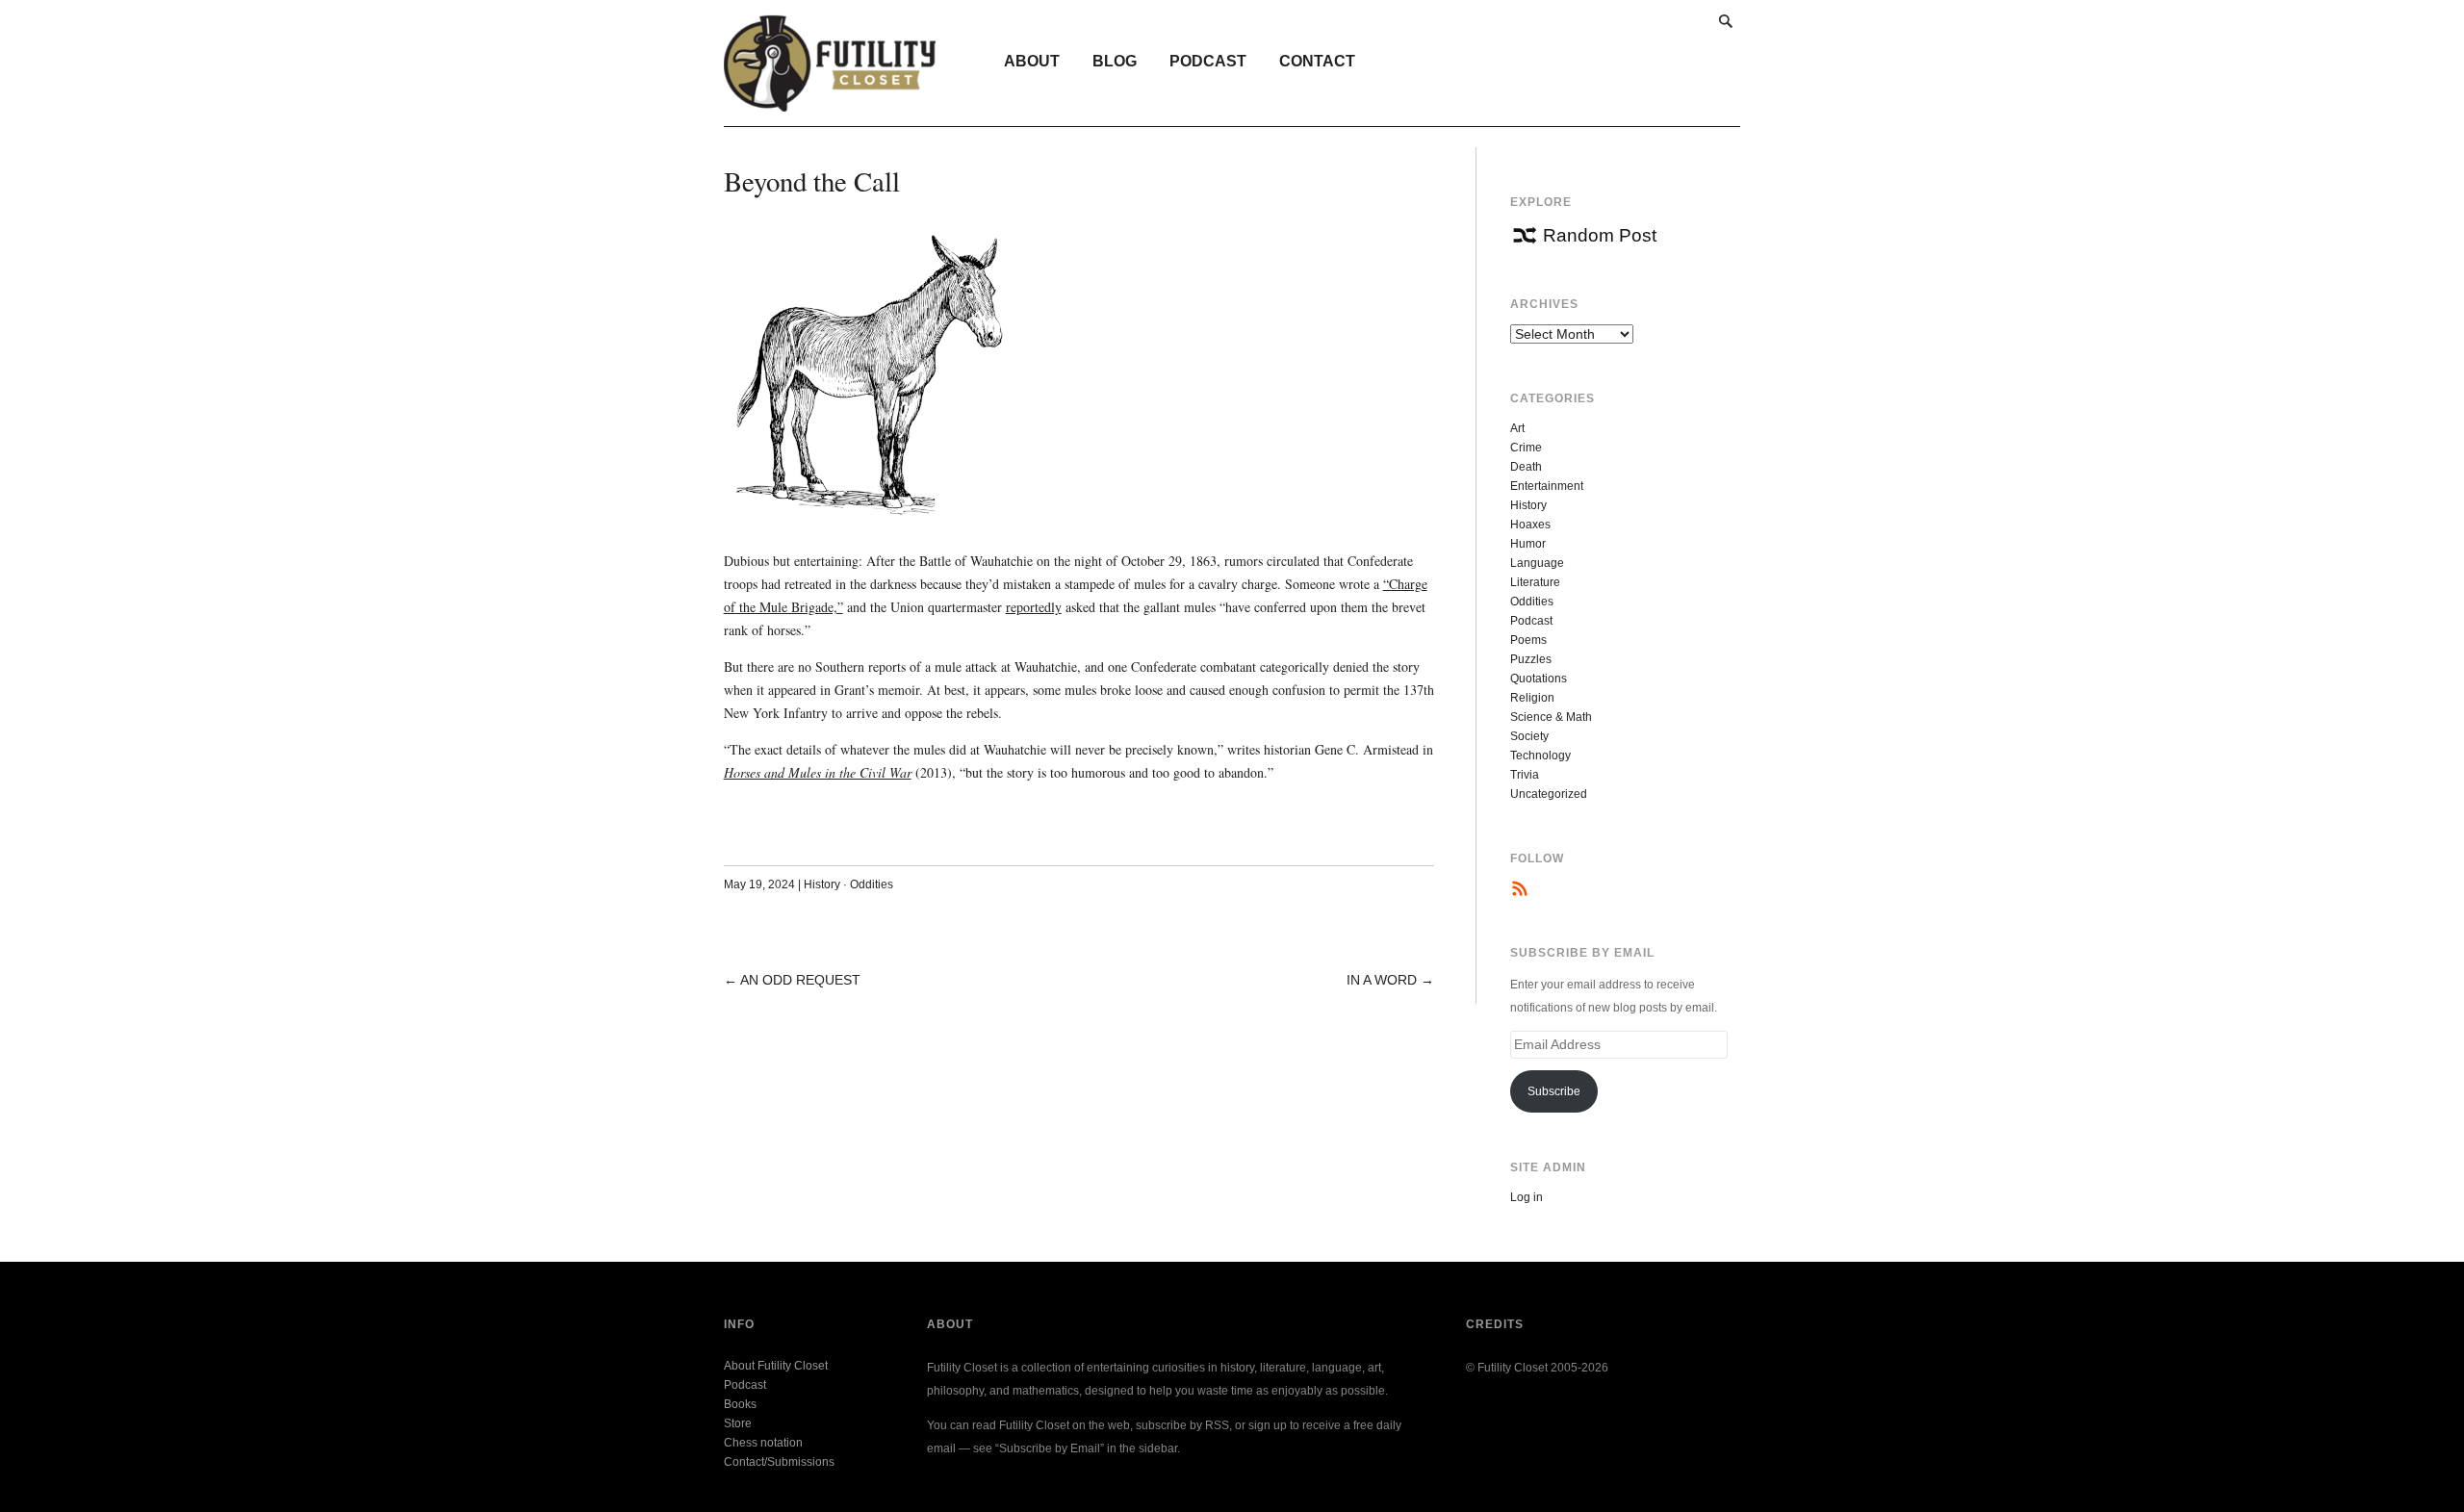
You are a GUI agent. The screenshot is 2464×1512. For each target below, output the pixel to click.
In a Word (1382, 980)
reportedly (1034, 607)
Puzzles (1531, 659)
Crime (1526, 448)
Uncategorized (1549, 794)
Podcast (1208, 61)
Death (1526, 467)
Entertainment (1547, 486)
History (822, 884)
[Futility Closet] (830, 101)
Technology (1540, 756)
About (1032, 61)
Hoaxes (1530, 525)
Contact (1317, 61)
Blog (1115, 61)
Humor (1528, 544)
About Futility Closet (776, 1366)
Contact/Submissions (779, 1462)
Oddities (872, 884)
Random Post (1600, 235)
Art (1517, 428)
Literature (1535, 582)
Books (740, 1404)
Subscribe (1554, 1091)
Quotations (1539, 679)
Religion (1532, 698)
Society (1529, 736)
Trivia (1525, 775)
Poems (1528, 640)
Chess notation (763, 1443)
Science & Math (1551, 717)
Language (1537, 563)
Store (738, 1423)
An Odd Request (800, 980)
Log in (1527, 1197)
